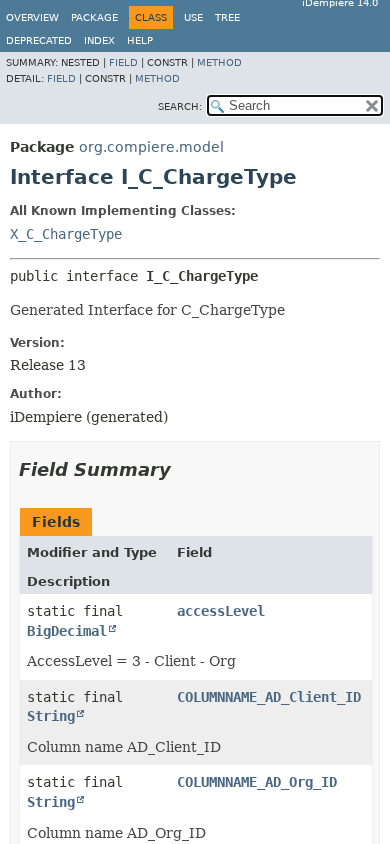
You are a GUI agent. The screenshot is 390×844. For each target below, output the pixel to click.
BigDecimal (67, 631)
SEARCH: (180, 106)
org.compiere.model (151, 147)
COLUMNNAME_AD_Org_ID (257, 782)
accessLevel (221, 611)
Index (99, 40)
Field (123, 62)
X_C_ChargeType (66, 234)
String (51, 716)
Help (140, 40)
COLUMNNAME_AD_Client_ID (269, 697)
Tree (227, 17)
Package (94, 17)
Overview (32, 17)
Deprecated (39, 40)
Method (219, 62)
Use (193, 17)
